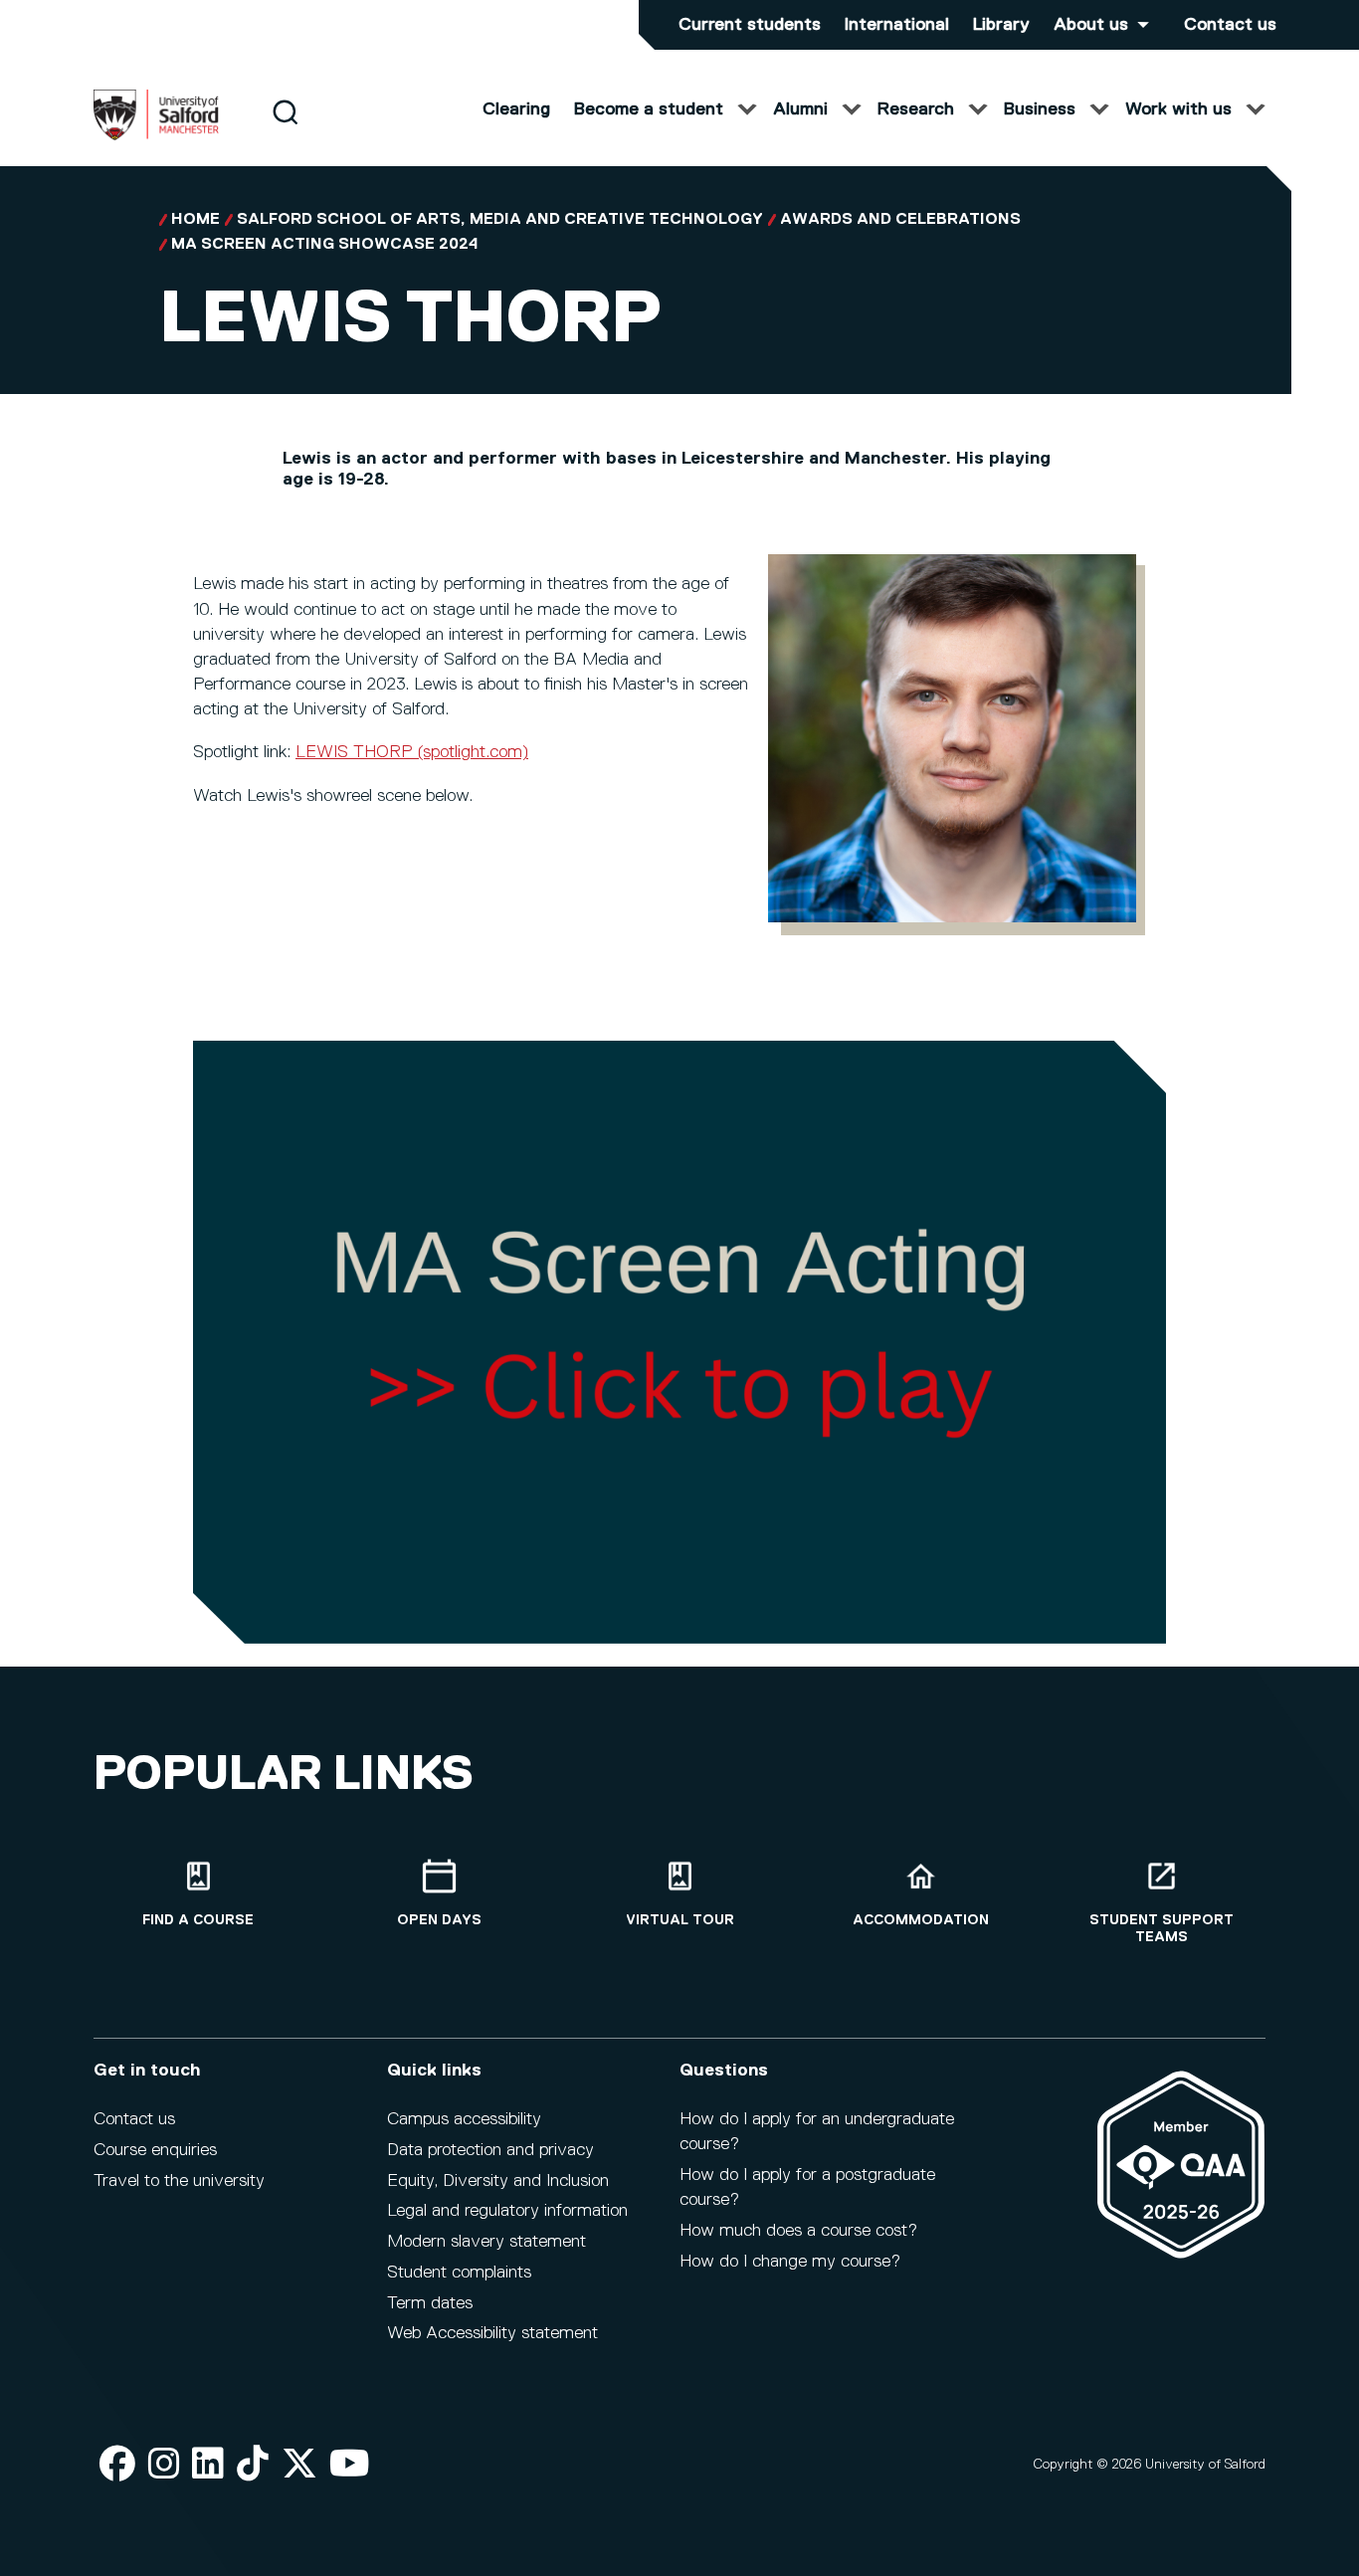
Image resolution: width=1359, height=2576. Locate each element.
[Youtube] (350, 2465)
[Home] (156, 136)
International (897, 25)
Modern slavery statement (486, 2242)
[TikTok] (253, 2465)
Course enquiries (155, 2150)
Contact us (1230, 25)
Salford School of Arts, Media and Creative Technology (500, 220)
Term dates (430, 2303)
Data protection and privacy (490, 2150)
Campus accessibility (464, 2119)
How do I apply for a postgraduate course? (807, 2187)
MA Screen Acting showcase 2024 (325, 245)
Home (195, 220)
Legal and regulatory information (507, 2211)
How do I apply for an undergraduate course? (817, 2132)
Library (1001, 25)
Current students (750, 25)
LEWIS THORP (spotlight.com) (412, 752)
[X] (299, 2465)
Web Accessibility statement (492, 2333)
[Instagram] (164, 2465)
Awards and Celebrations (900, 220)
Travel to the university (179, 2181)
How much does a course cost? (798, 2231)
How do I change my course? (790, 2262)
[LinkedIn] (208, 2465)
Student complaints (459, 2273)
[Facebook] (117, 2465)
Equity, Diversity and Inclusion (498, 2181)
